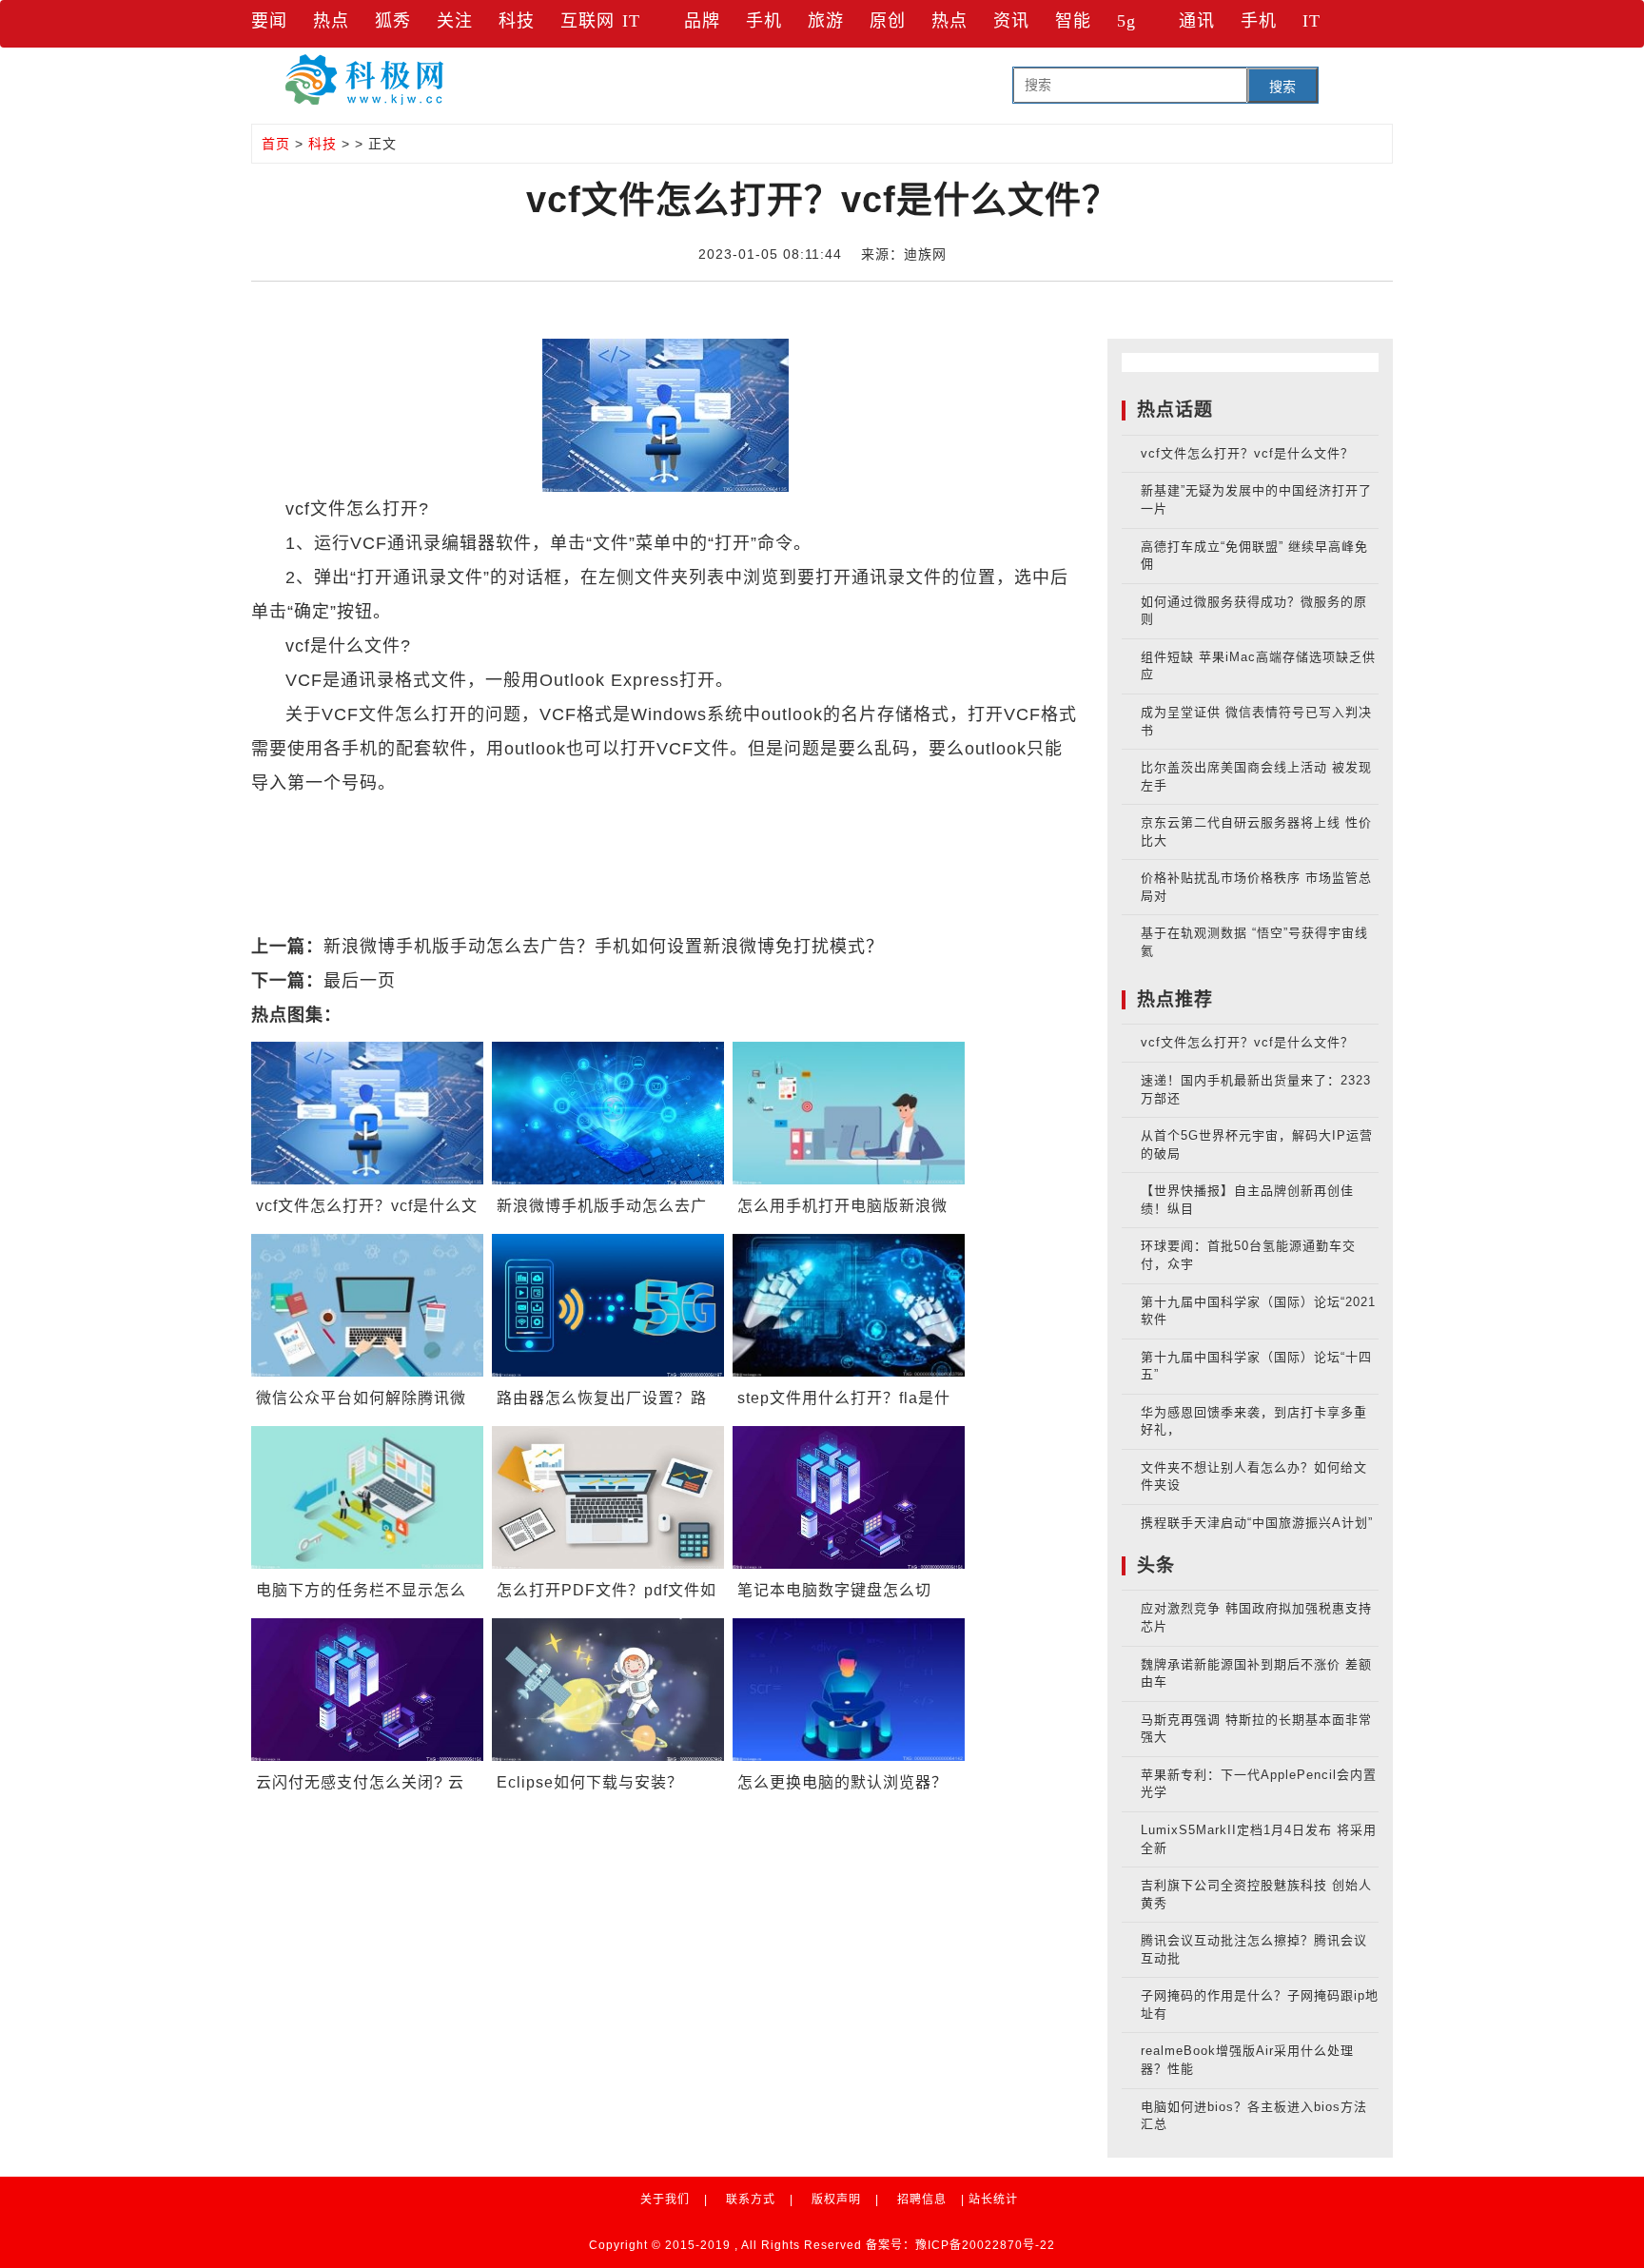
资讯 (1011, 21)
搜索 (1282, 87)
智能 (1073, 21)
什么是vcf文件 (488, 817)
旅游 (826, 21)
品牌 (702, 21)
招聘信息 (922, 2200)
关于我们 (665, 2200)
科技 (517, 21)
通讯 (1197, 21)
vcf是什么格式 (747, 817)
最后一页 (360, 981)
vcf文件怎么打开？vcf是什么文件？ (1247, 453)
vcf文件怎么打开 (617, 817)
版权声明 (836, 2200)
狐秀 (393, 21)
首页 (276, 144)
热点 (331, 21)
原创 (888, 21)
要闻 (269, 21)
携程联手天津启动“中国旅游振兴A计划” (1257, 1523)
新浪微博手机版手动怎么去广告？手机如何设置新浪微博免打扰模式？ (604, 947)
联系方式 (751, 2200)
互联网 (587, 21)
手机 (764, 21)
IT (631, 21)
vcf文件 (394, 817)
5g (1126, 21)
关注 (455, 21)
